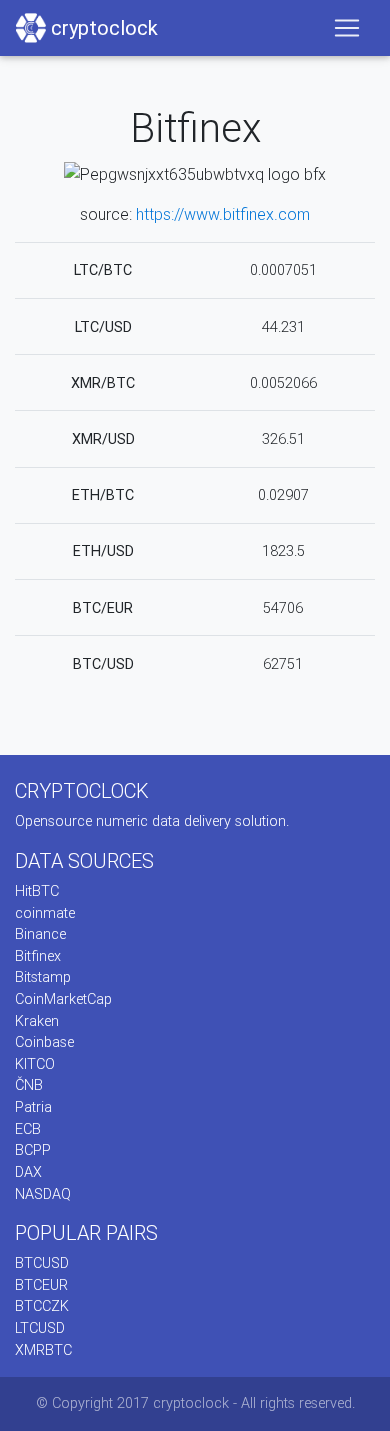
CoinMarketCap (63, 999)
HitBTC (37, 891)
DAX (28, 1172)
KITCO (35, 1064)
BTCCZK (42, 1306)
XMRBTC (43, 1350)
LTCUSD (40, 1328)
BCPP (33, 1150)
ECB (28, 1129)
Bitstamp (43, 977)
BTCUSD (42, 1263)
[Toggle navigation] (347, 28)
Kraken (37, 1021)
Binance (40, 934)
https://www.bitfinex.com (223, 214)
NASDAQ (43, 1194)
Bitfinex (38, 956)
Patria (33, 1107)
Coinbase (44, 1042)
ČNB (29, 1085)
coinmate (45, 913)
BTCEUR (41, 1285)
